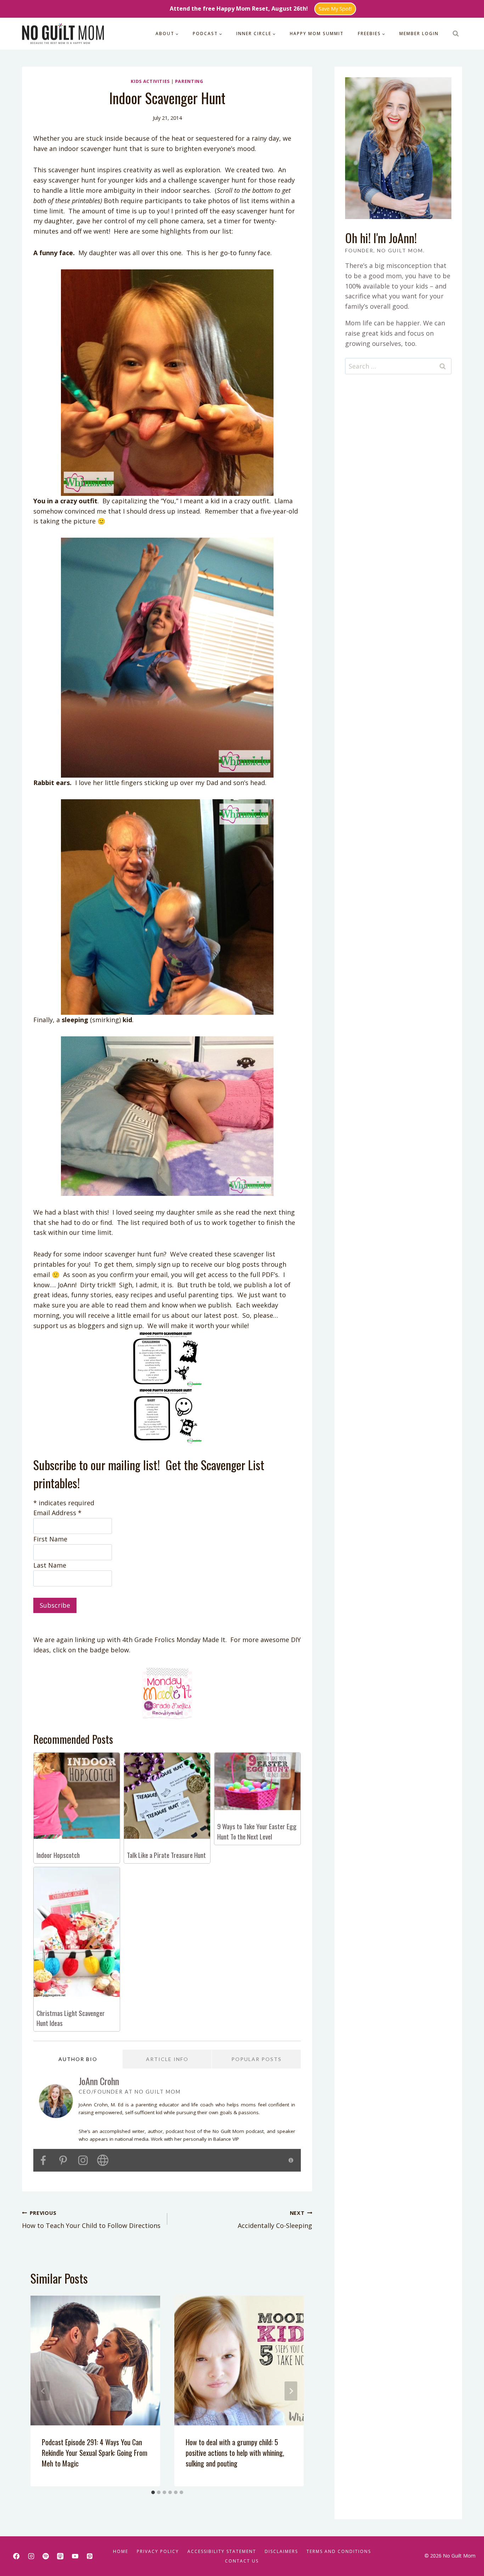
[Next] (291, 2391)
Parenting (189, 81)
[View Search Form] (456, 34)
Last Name (50, 1565)
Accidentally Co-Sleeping (275, 2220)
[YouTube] (75, 2556)
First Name (50, 1539)
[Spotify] (46, 2556)
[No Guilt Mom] (63, 34)
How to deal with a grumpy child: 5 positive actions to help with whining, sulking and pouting (235, 2453)
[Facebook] (16, 2556)
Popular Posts (257, 2059)
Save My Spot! (335, 9)
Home (121, 2551)
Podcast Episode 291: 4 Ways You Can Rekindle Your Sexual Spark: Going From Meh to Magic (95, 2453)
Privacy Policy (158, 2551)
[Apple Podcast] (60, 2556)
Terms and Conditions (339, 2551)
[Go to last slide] (43, 2391)
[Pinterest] (90, 2556)
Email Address (57, 1513)
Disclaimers (281, 2551)
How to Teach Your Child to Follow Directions (91, 2220)
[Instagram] (31, 2556)
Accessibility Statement (222, 2551)
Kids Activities (150, 81)
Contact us (242, 2561)
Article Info (167, 2059)
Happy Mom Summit (317, 33)
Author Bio (78, 2059)
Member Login (419, 33)
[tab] (153, 2492)
